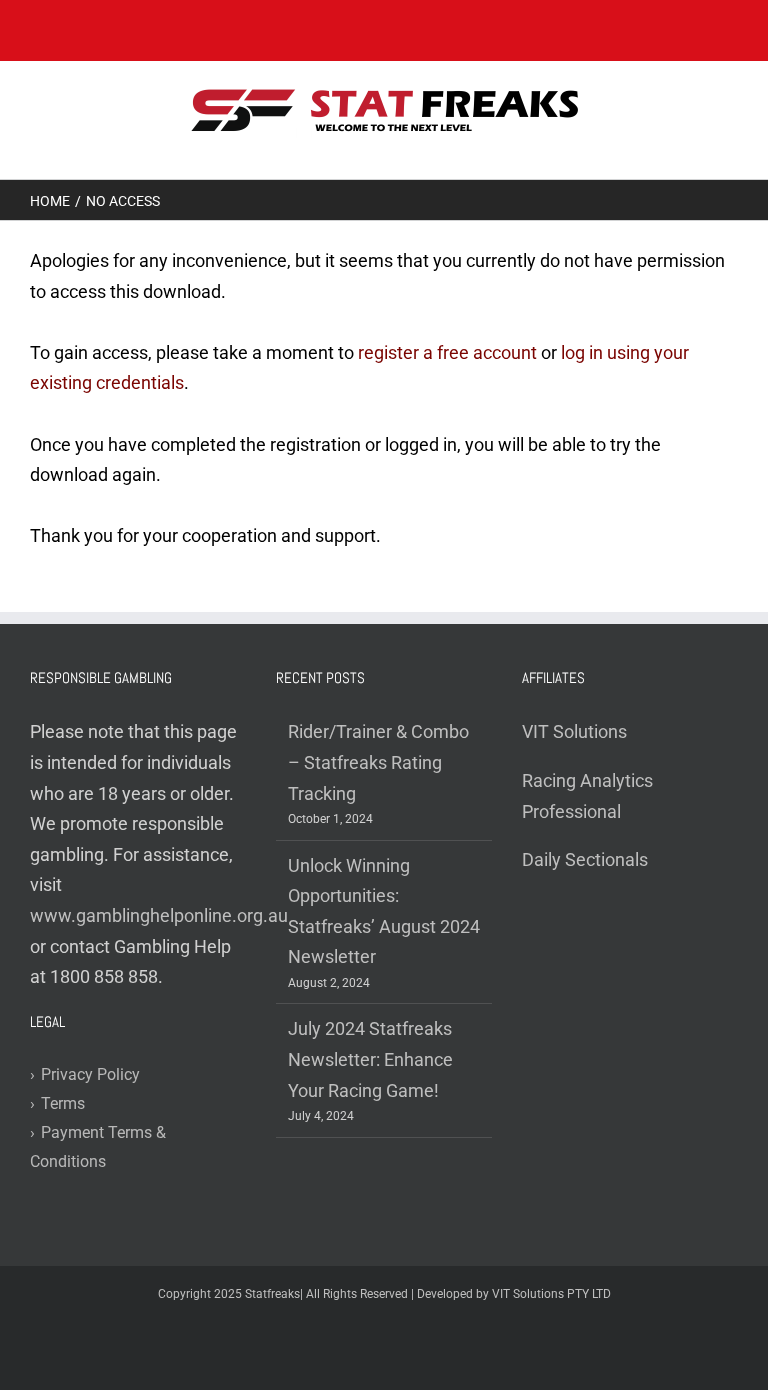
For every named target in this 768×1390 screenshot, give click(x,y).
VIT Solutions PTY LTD (551, 1294)
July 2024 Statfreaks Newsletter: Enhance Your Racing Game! (370, 1059)
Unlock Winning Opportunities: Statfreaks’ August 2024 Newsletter (384, 911)
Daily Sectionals (585, 859)
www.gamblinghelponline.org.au (159, 915)
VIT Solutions (574, 731)
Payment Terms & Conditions (98, 1147)
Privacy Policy (85, 1074)
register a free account (447, 352)
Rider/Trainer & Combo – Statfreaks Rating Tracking (378, 762)
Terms (57, 1103)
